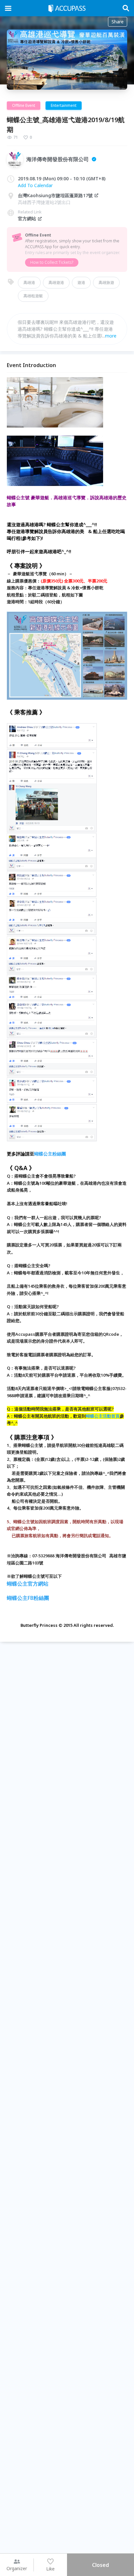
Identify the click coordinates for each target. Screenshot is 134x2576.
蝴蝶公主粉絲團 (50, 1154)
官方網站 (27, 218)
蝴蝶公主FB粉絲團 (28, 1598)
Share (118, 22)
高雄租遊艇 (33, 296)
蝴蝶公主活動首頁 (103, 1416)
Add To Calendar (35, 185)
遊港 (81, 282)
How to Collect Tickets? (52, 262)
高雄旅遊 (106, 282)
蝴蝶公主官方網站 (28, 1584)
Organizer (17, 2568)
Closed (100, 2565)
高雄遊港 (56, 282)
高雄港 (29, 282)
